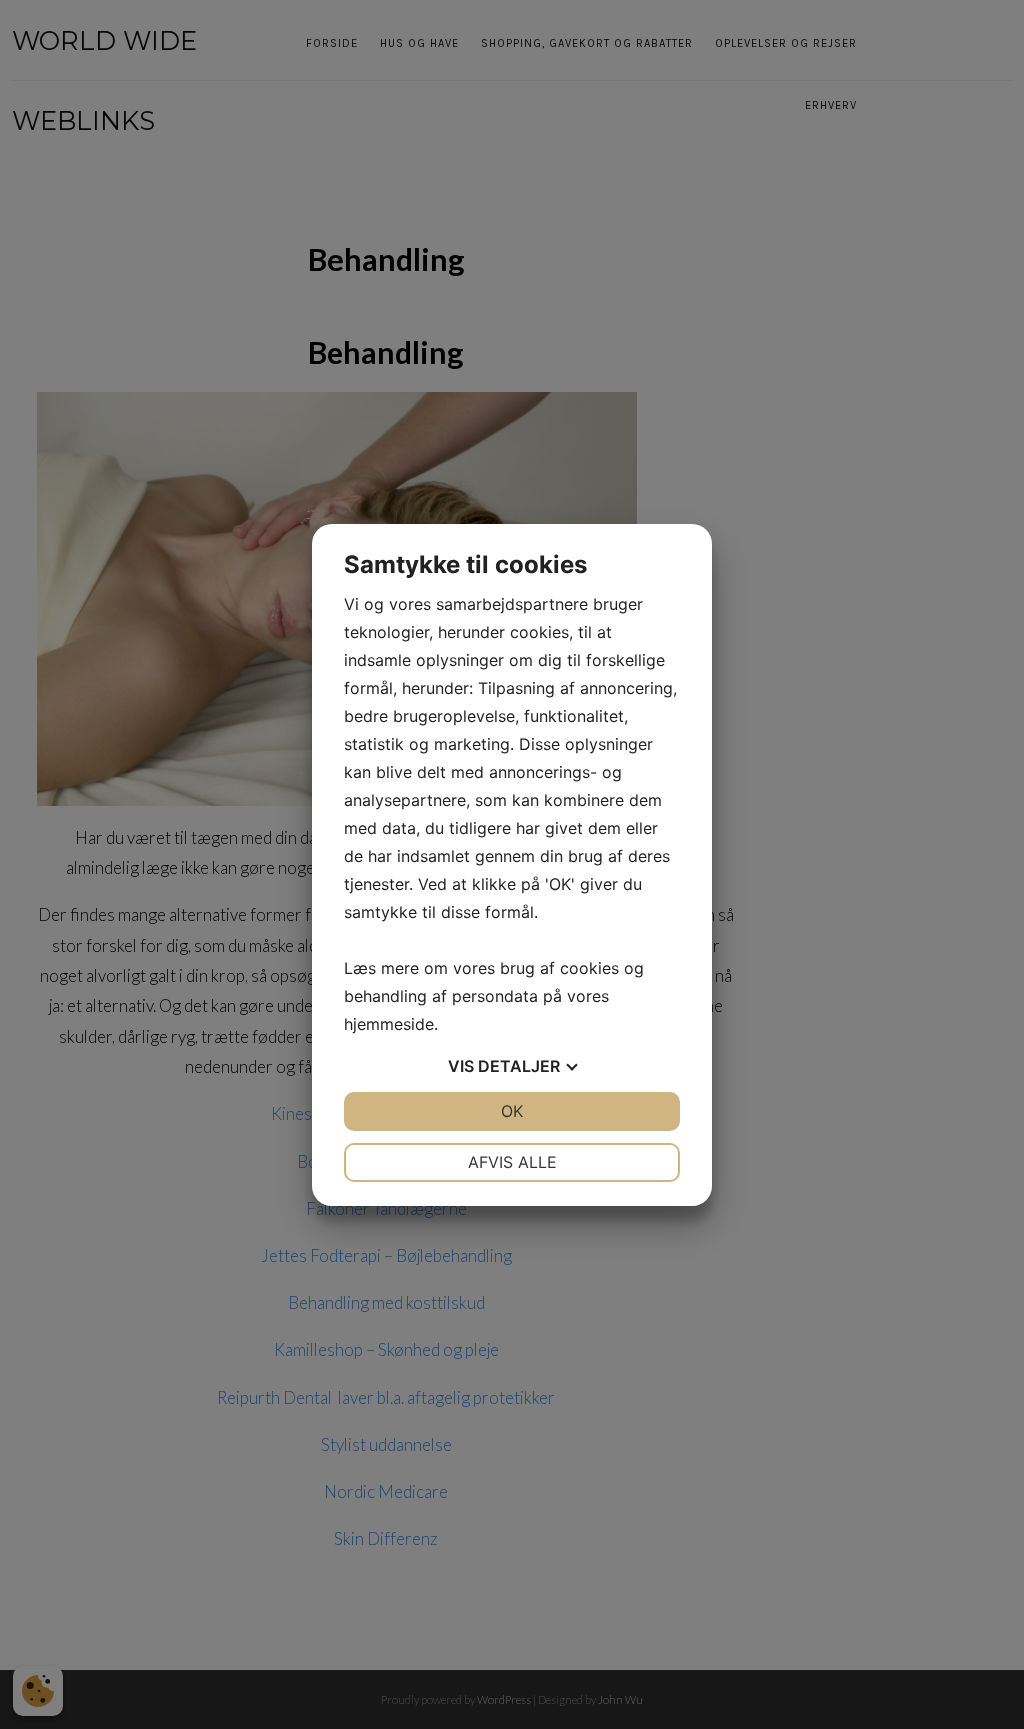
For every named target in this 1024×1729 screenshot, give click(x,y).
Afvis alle (512, 1162)
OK (512, 1111)
